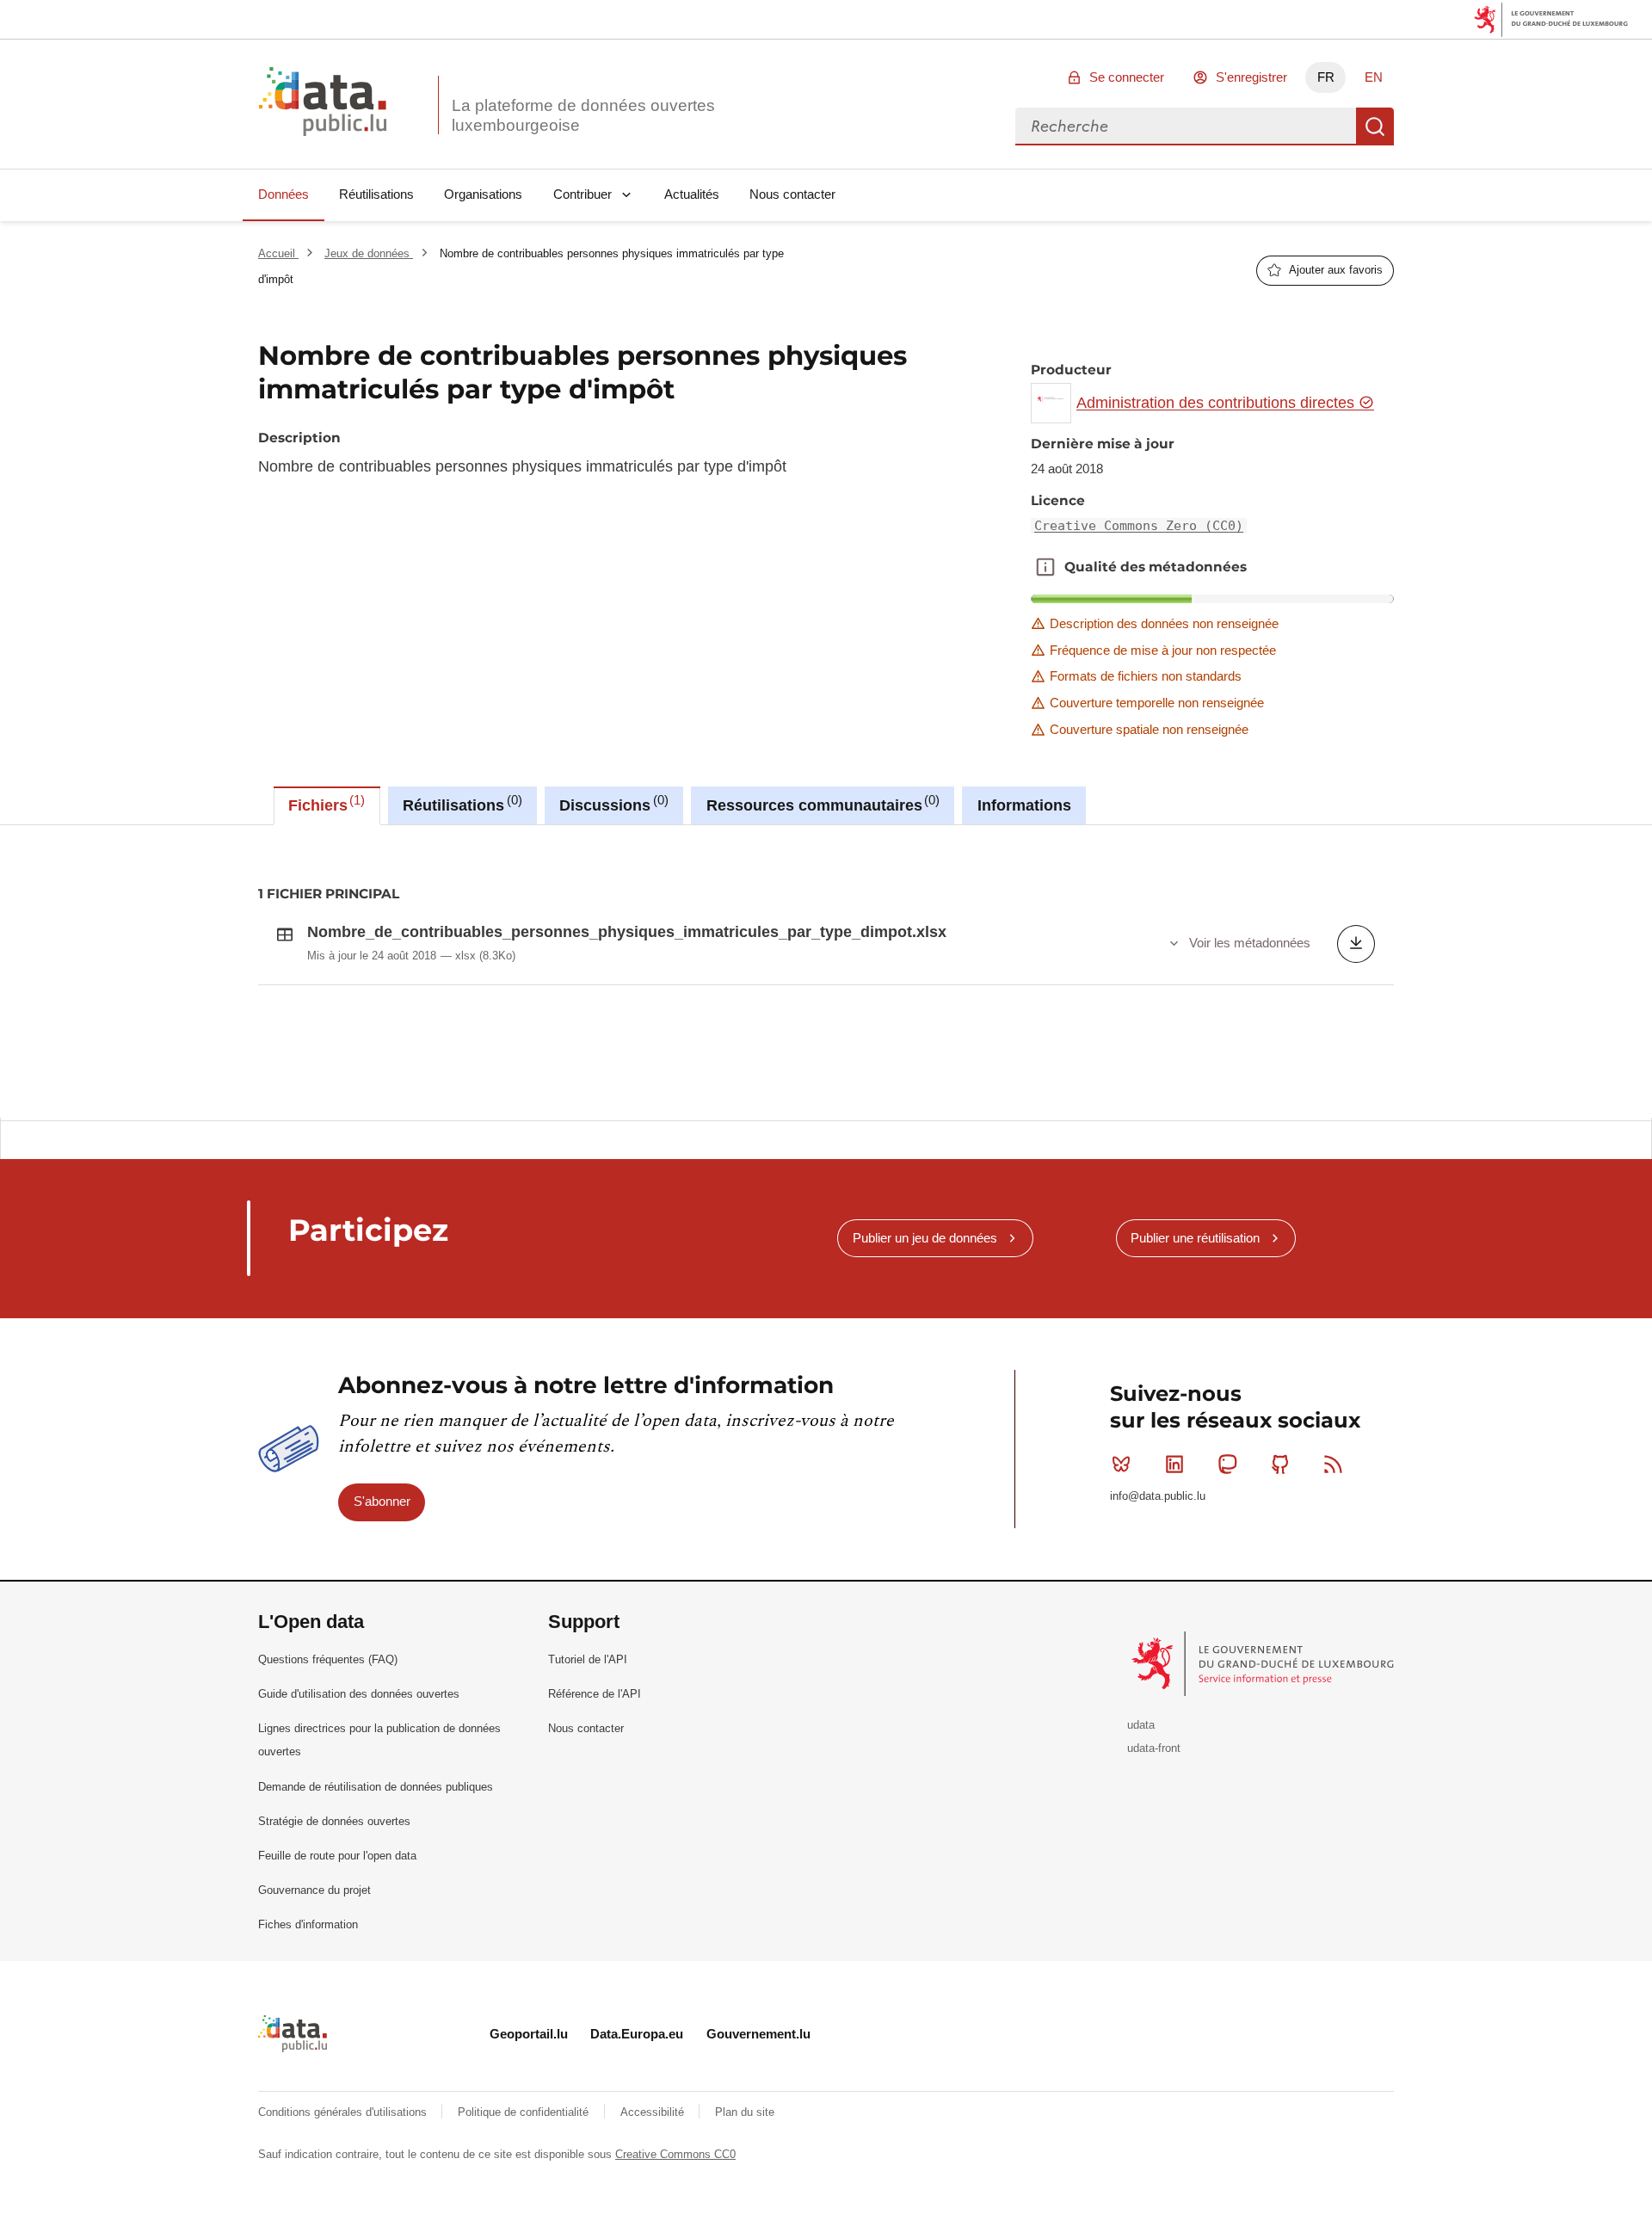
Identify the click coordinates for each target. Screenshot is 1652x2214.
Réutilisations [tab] (460, 804)
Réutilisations (376, 194)
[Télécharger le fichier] (1356, 944)
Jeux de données (369, 253)
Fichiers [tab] (324, 804)
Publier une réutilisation (1195, 1238)
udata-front (1154, 1748)
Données (284, 194)
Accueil (278, 253)
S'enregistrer (1251, 77)
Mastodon (1227, 1465)
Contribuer (583, 194)
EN (1374, 77)
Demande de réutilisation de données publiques (376, 1787)
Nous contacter (792, 194)
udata (1141, 1725)
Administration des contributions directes (1217, 403)
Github (1280, 1465)
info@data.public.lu (1158, 1496)
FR (1326, 77)
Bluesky (1121, 1465)
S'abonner (382, 1501)
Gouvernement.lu (758, 2034)
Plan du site (745, 2112)
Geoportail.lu (529, 2034)
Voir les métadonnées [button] (1250, 943)
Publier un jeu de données (925, 1238)
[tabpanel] (826, 971)
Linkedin (1174, 1465)
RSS (1334, 1465)
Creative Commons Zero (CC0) (1139, 526)
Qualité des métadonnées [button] (1045, 567)
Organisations (483, 194)
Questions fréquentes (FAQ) (328, 1659)
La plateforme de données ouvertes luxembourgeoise (583, 115)
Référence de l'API (595, 1694)
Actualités (692, 194)
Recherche (1375, 126)
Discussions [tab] (611, 804)
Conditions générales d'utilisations (344, 2112)
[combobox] (1186, 126)
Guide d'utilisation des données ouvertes (359, 1694)
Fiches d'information (308, 1924)
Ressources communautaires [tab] (821, 804)
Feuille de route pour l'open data (337, 1856)
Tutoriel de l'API (588, 1659)
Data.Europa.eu (637, 2034)
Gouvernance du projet (314, 1890)
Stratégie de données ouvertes (334, 1821)
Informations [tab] (1024, 805)
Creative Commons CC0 (675, 2154)
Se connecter (1127, 77)
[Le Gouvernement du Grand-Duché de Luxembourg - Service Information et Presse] (1264, 1663)
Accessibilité (654, 2112)
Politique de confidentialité (525, 2112)
